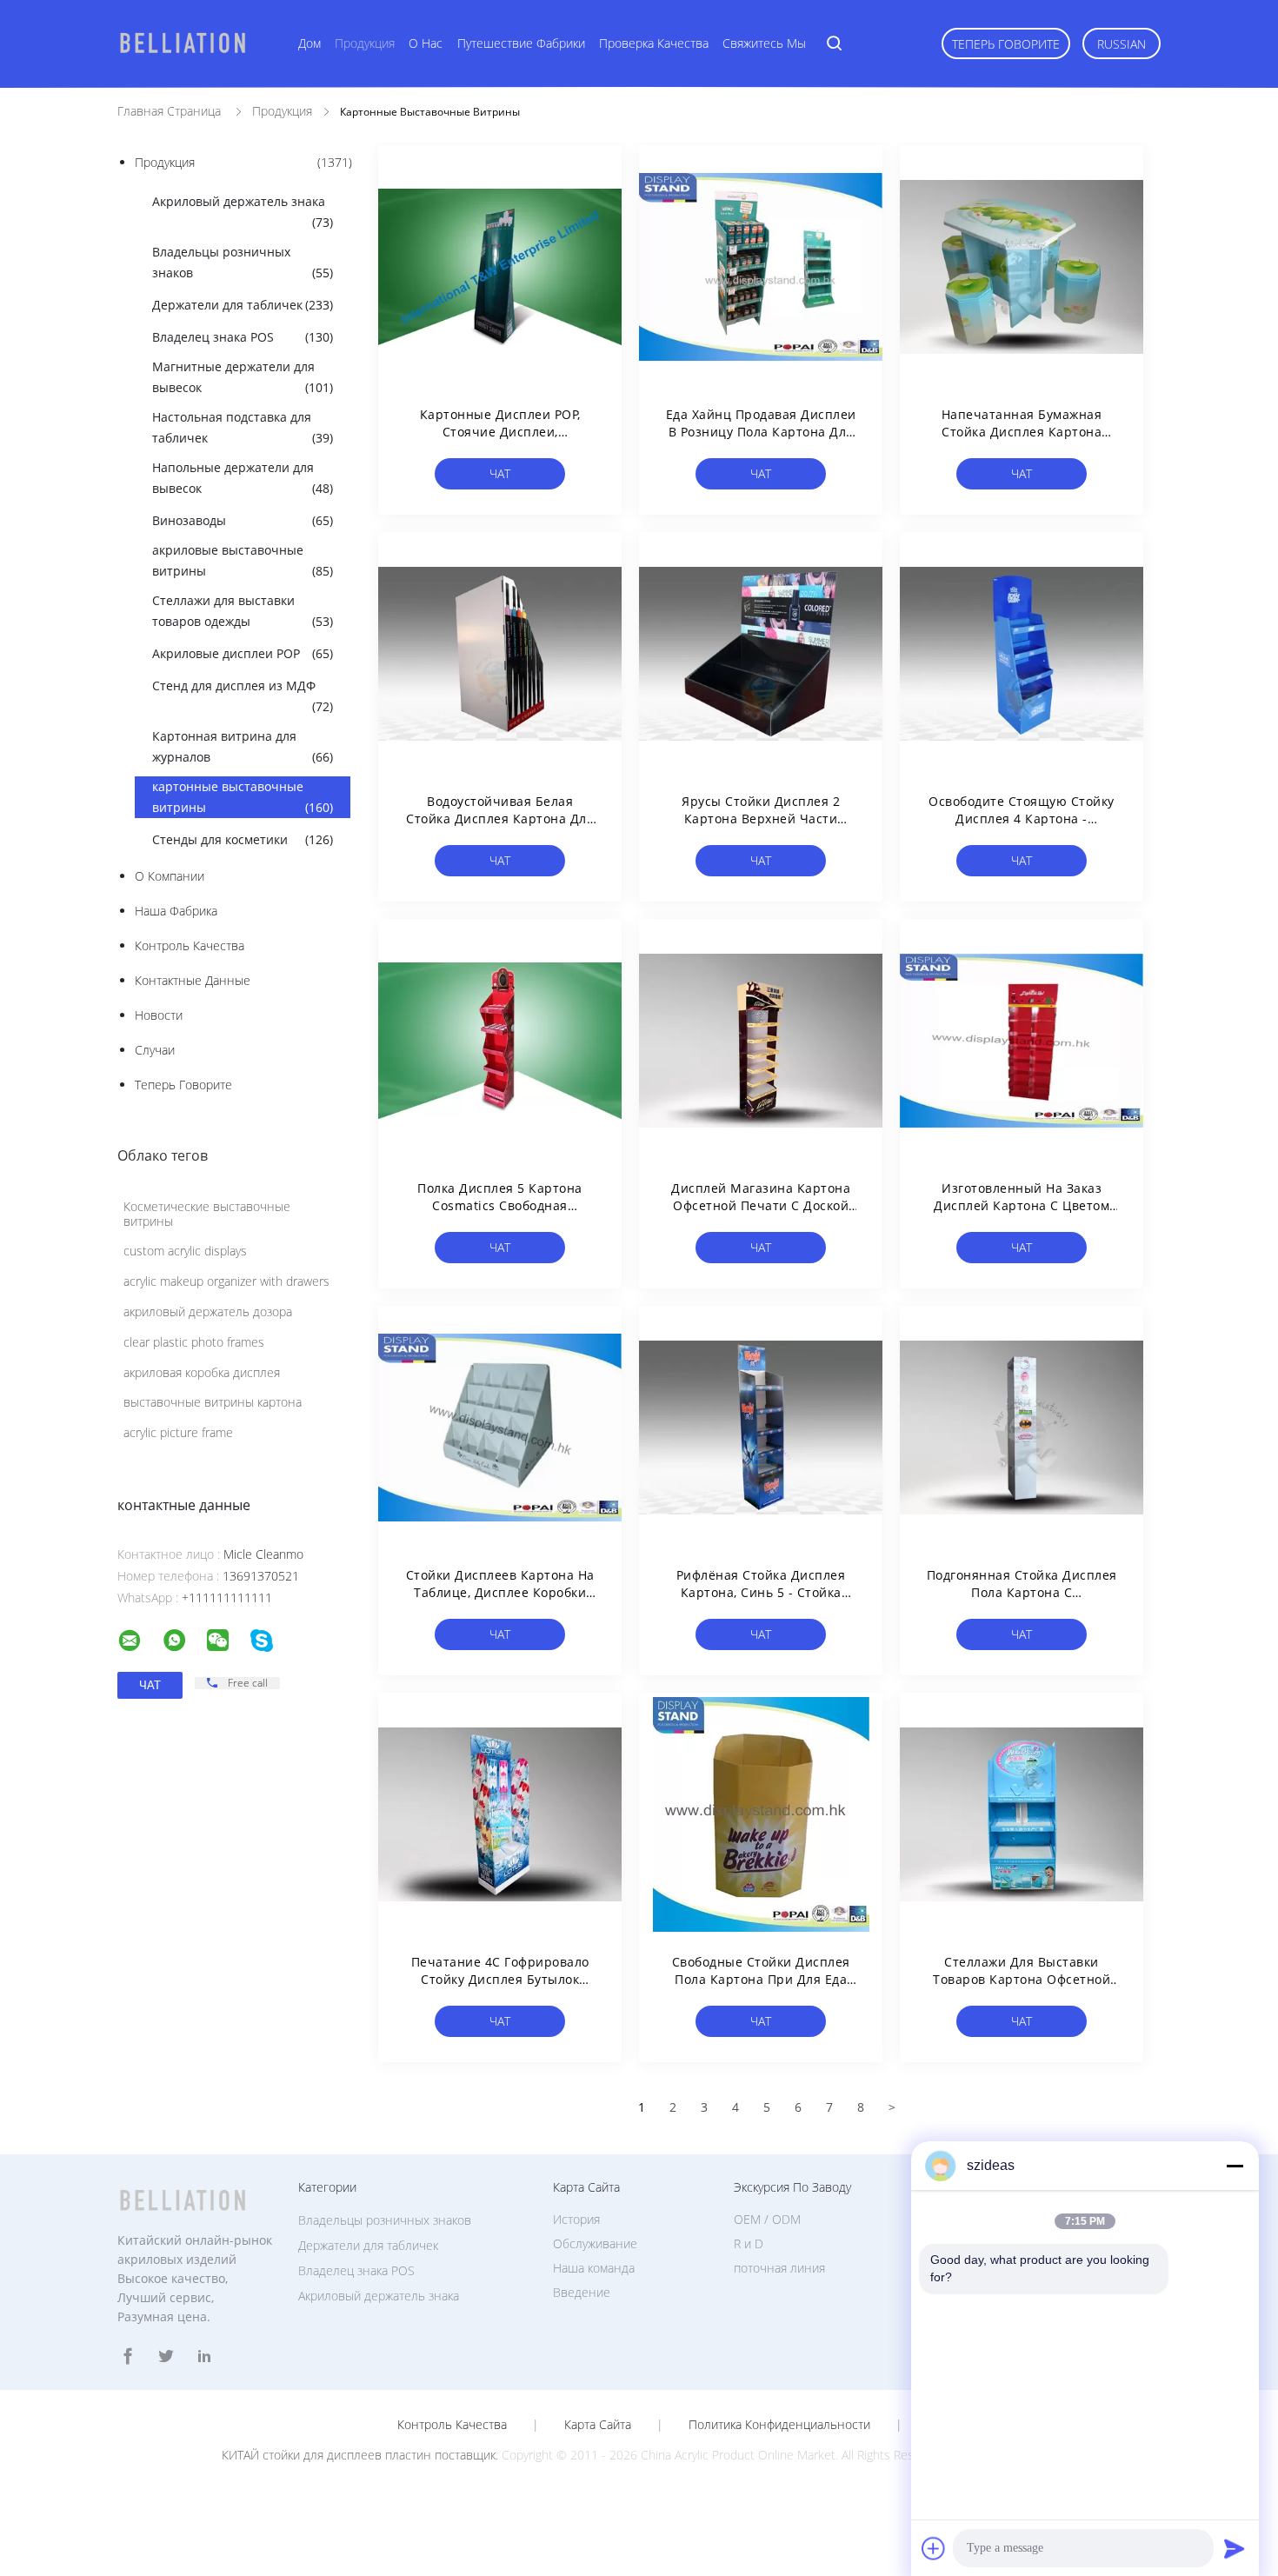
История (576, 2219)
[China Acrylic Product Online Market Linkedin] (204, 2356)
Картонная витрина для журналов (243, 746)
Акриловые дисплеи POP (243, 653)
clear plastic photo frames (194, 1342)
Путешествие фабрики (521, 43)
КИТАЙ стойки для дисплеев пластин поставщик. (362, 2455)
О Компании (170, 876)
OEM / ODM (767, 2219)
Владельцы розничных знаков (243, 262)
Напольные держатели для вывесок (243, 478)
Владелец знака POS (243, 337)
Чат (500, 473)
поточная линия (779, 2268)
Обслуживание (595, 2243)
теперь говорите (1006, 44)
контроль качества (190, 945)
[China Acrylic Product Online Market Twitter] (166, 2356)
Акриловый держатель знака (243, 212)
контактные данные (193, 980)
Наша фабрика (176, 911)
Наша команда (594, 2268)
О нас (426, 43)
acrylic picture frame (178, 1432)
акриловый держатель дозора (208, 1311)
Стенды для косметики (243, 839)
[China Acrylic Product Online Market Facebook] (128, 2356)
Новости (159, 1015)
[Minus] (1235, 2166)
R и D (749, 2243)
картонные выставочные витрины (243, 797)
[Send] (1235, 2548)
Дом (310, 43)
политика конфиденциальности (779, 2425)
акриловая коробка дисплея (202, 1372)
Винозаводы (243, 520)
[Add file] (934, 2548)
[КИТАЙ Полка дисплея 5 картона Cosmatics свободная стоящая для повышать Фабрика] (500, 1041)
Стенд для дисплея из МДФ (243, 696)
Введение (582, 2292)
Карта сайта (598, 2425)
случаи (155, 1050)
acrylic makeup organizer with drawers (226, 1281)
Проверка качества (654, 43)
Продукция (365, 43)
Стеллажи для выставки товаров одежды (243, 611)
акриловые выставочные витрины (243, 560)
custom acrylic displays (185, 1251)
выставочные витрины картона (213, 1402)
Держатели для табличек (243, 305)
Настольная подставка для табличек (243, 427)
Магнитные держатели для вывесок (243, 377)
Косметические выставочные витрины (207, 1214)
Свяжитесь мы (764, 43)
